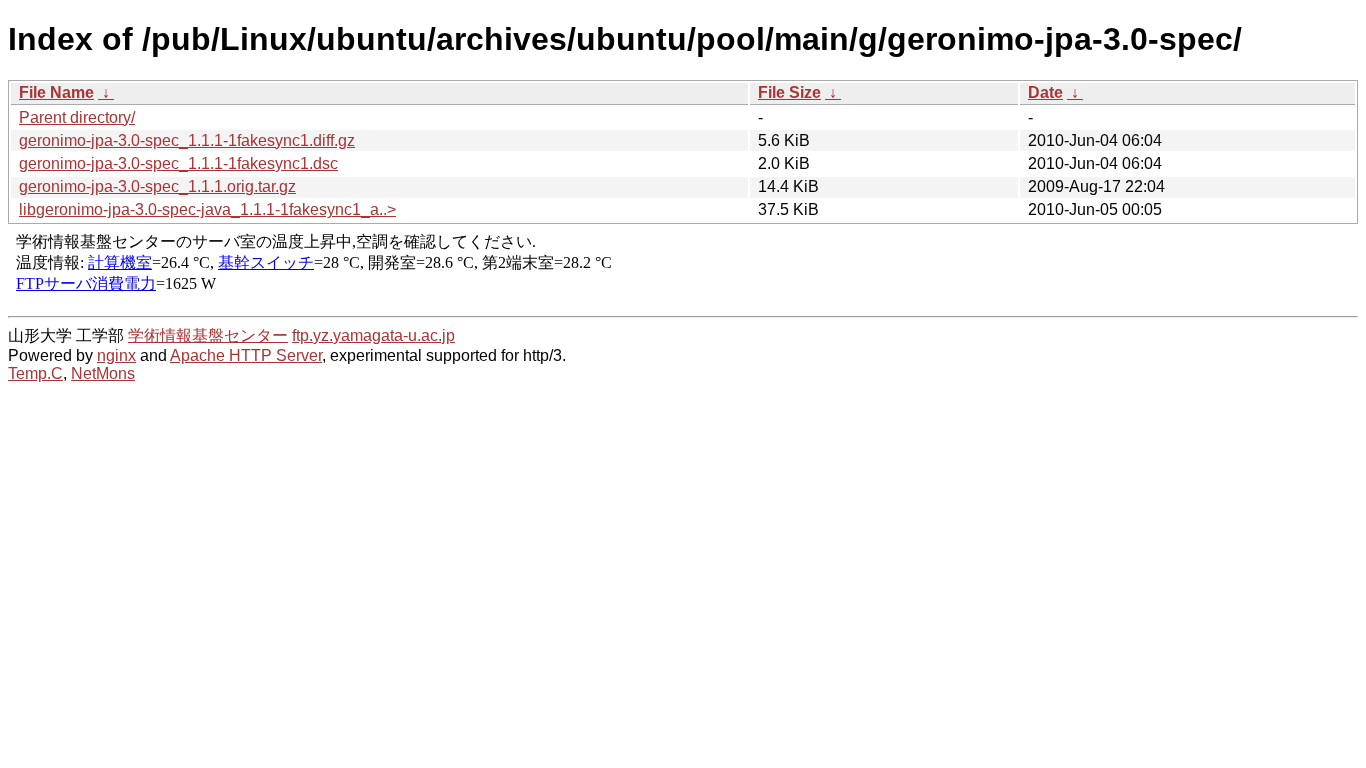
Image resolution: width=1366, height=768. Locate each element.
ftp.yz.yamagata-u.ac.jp (373, 335)
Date (1045, 92)
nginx (116, 355)
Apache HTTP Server (246, 355)
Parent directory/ (77, 117)
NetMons (103, 373)
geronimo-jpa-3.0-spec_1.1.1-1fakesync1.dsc (178, 163)
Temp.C (35, 373)
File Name (56, 92)
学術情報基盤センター (208, 335)
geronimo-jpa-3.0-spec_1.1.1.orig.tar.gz (157, 186)
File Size (789, 92)
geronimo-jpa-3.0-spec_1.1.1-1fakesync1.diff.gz (187, 140)
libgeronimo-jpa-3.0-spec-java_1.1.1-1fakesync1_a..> (207, 209)
